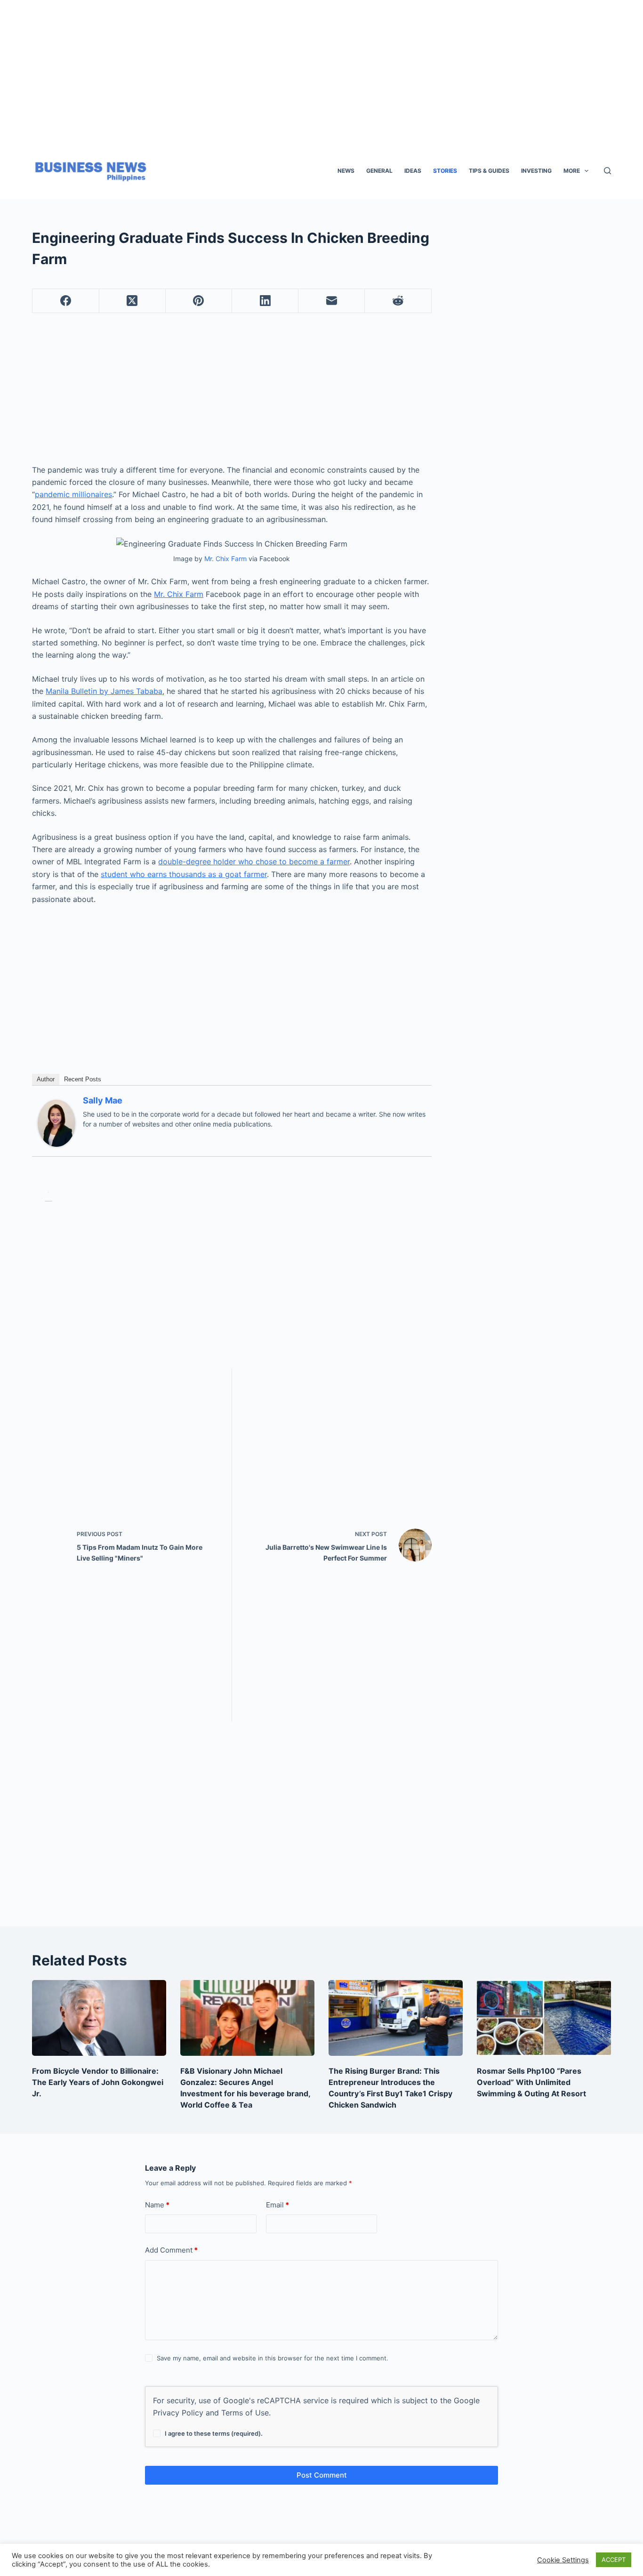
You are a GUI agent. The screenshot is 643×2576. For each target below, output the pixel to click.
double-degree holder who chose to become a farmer (254, 861)
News (346, 171)
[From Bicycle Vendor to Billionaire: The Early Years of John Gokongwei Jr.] (99, 2018)
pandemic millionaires (73, 494)
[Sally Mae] (56, 1123)
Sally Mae (103, 1100)
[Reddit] (398, 301)
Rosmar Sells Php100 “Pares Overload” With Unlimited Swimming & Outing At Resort (531, 2082)
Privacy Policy (178, 2413)
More (572, 171)
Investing (536, 171)
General (379, 171)
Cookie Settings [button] (563, 2560)
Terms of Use (245, 2413)
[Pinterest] (199, 301)
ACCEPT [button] (614, 2560)
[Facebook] (66, 301)
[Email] (332, 301)
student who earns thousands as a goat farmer (184, 874)
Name (157, 2205)
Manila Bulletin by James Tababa (104, 691)
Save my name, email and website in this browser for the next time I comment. (273, 2358)
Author (46, 1079)
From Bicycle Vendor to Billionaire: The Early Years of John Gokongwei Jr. (98, 2082)
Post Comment (322, 2475)
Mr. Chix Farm (225, 559)
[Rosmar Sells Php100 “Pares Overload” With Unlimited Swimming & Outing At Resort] (544, 2018)
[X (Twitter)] (133, 301)
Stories (445, 171)
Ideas (413, 171)
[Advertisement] (319, 66)
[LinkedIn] (265, 301)
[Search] (607, 171)
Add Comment (171, 2250)
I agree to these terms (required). (214, 2433)
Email (277, 2205)
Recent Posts (83, 1079)
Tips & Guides (489, 171)
